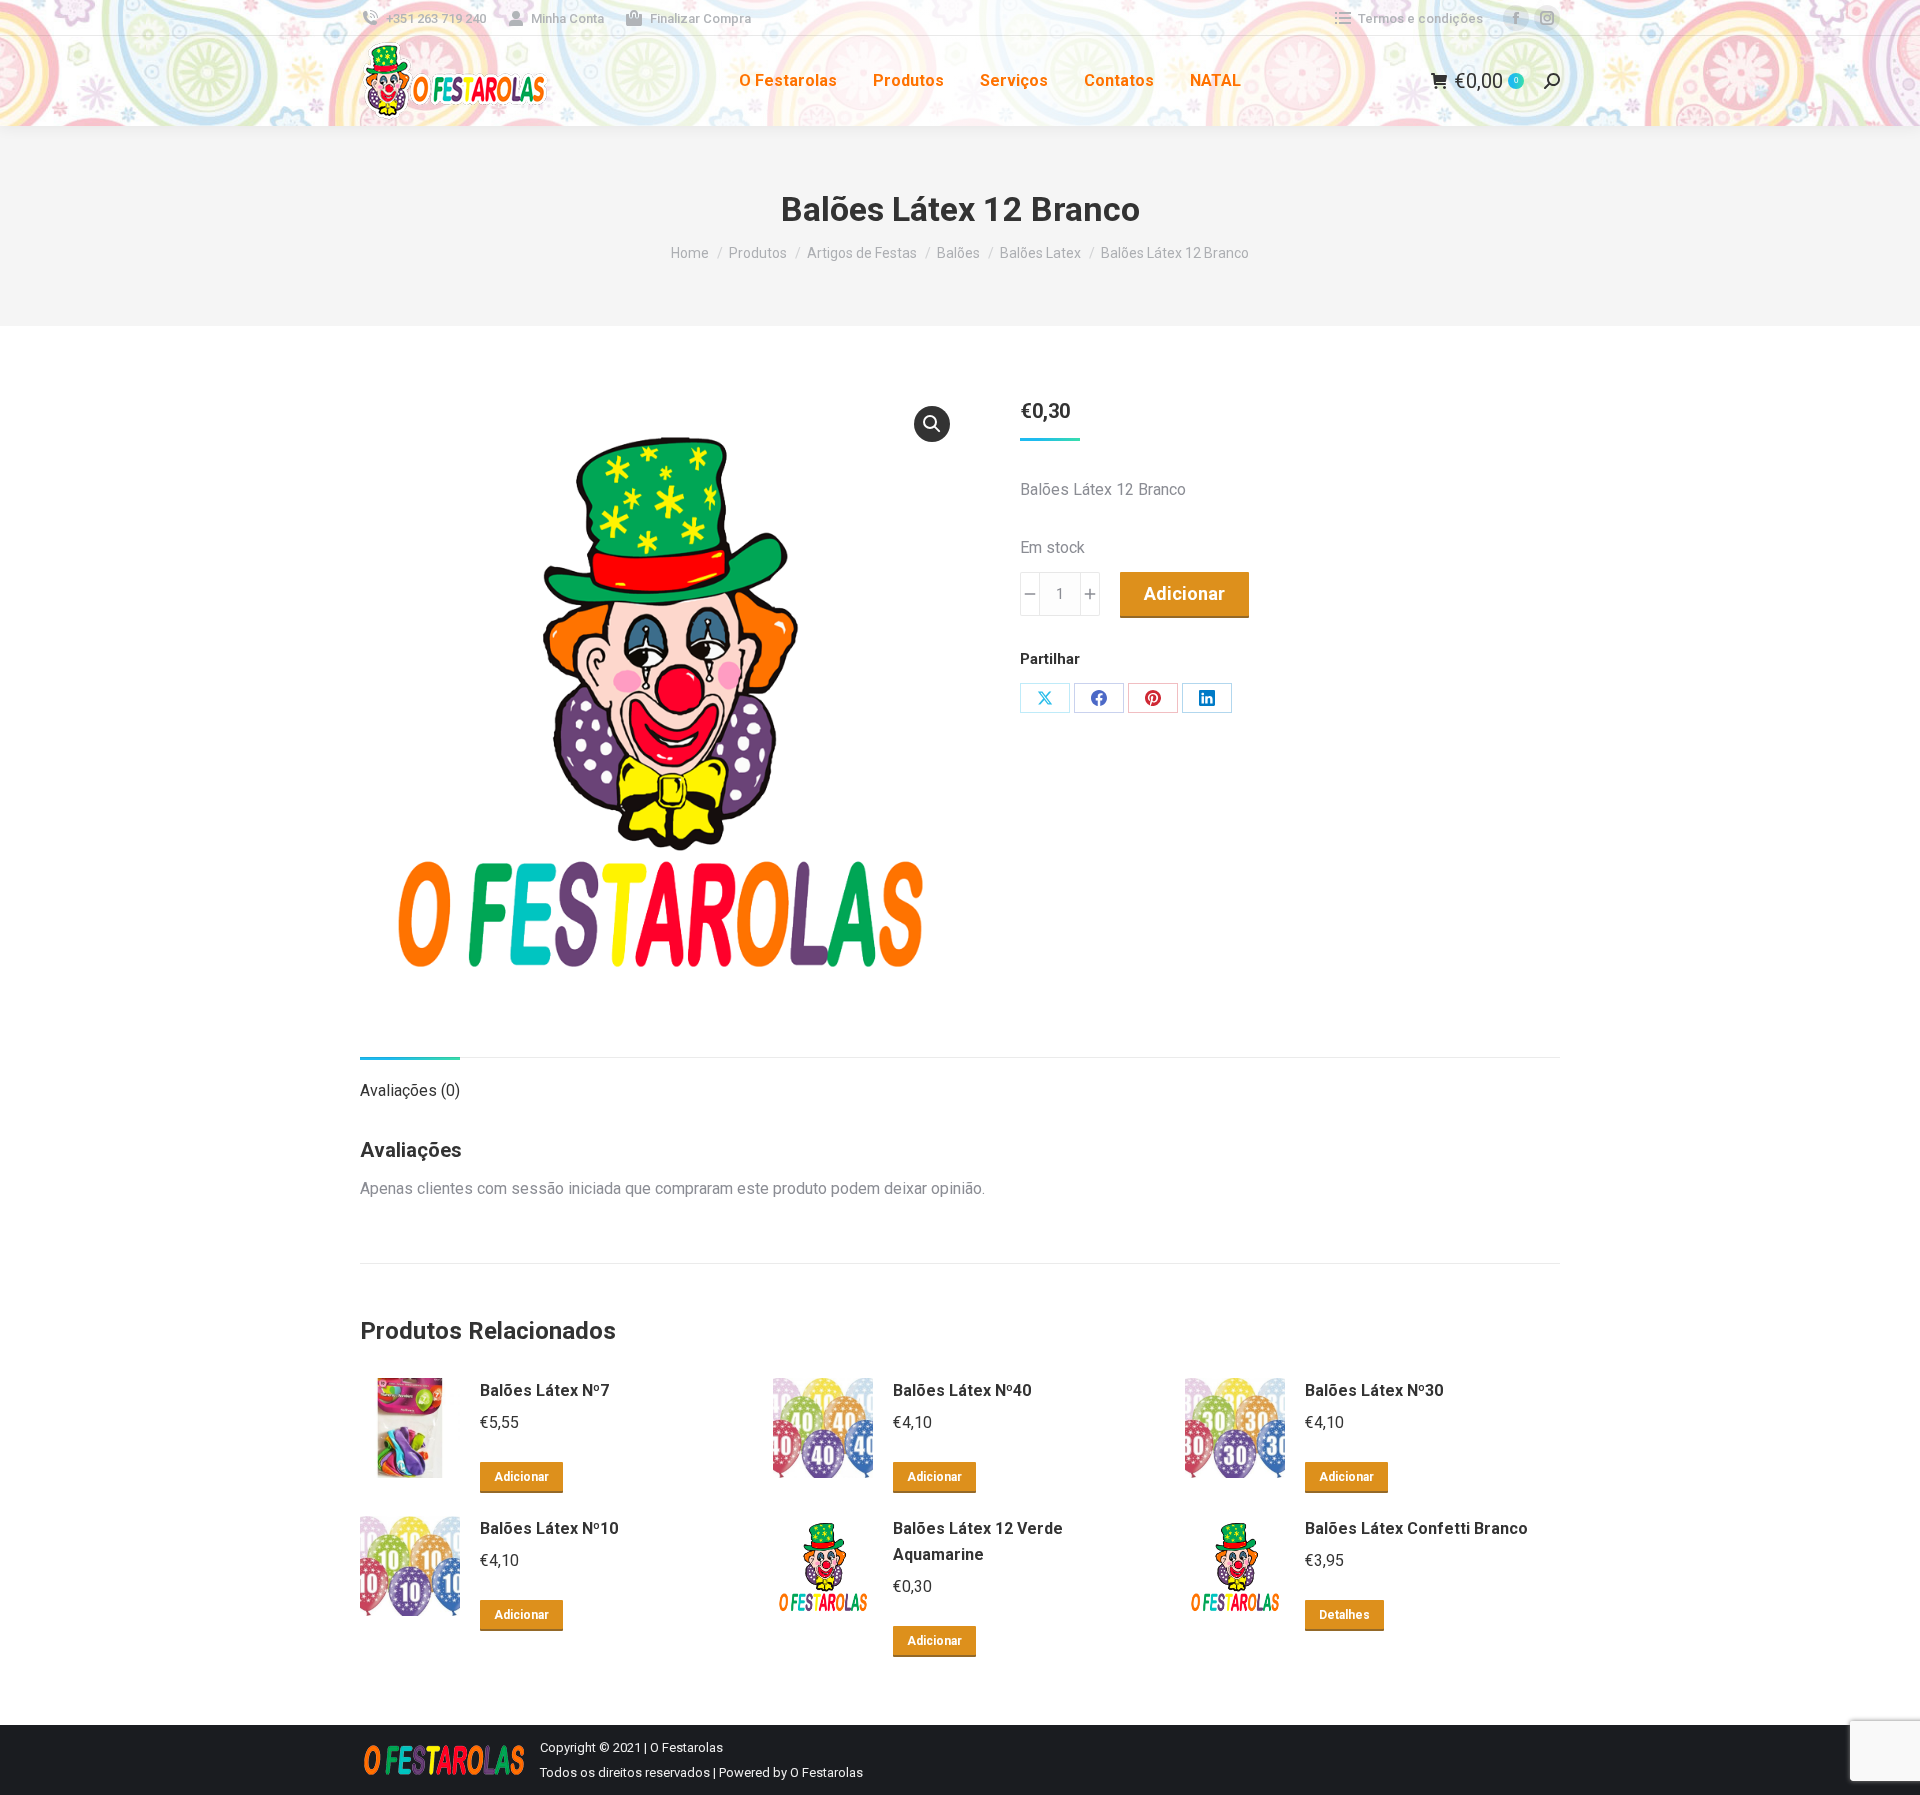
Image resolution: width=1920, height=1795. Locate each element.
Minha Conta (567, 18)
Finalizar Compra (700, 18)
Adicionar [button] (521, 1477)
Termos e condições (1420, 18)
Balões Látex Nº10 (549, 1528)
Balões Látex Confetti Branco (1416, 1528)
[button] (932, 424)
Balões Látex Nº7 (544, 1390)
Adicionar (1184, 593)
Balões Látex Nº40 (962, 1390)
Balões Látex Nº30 (1374, 1390)
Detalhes (1344, 1615)
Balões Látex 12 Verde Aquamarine (978, 1541)
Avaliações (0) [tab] (410, 1090)
